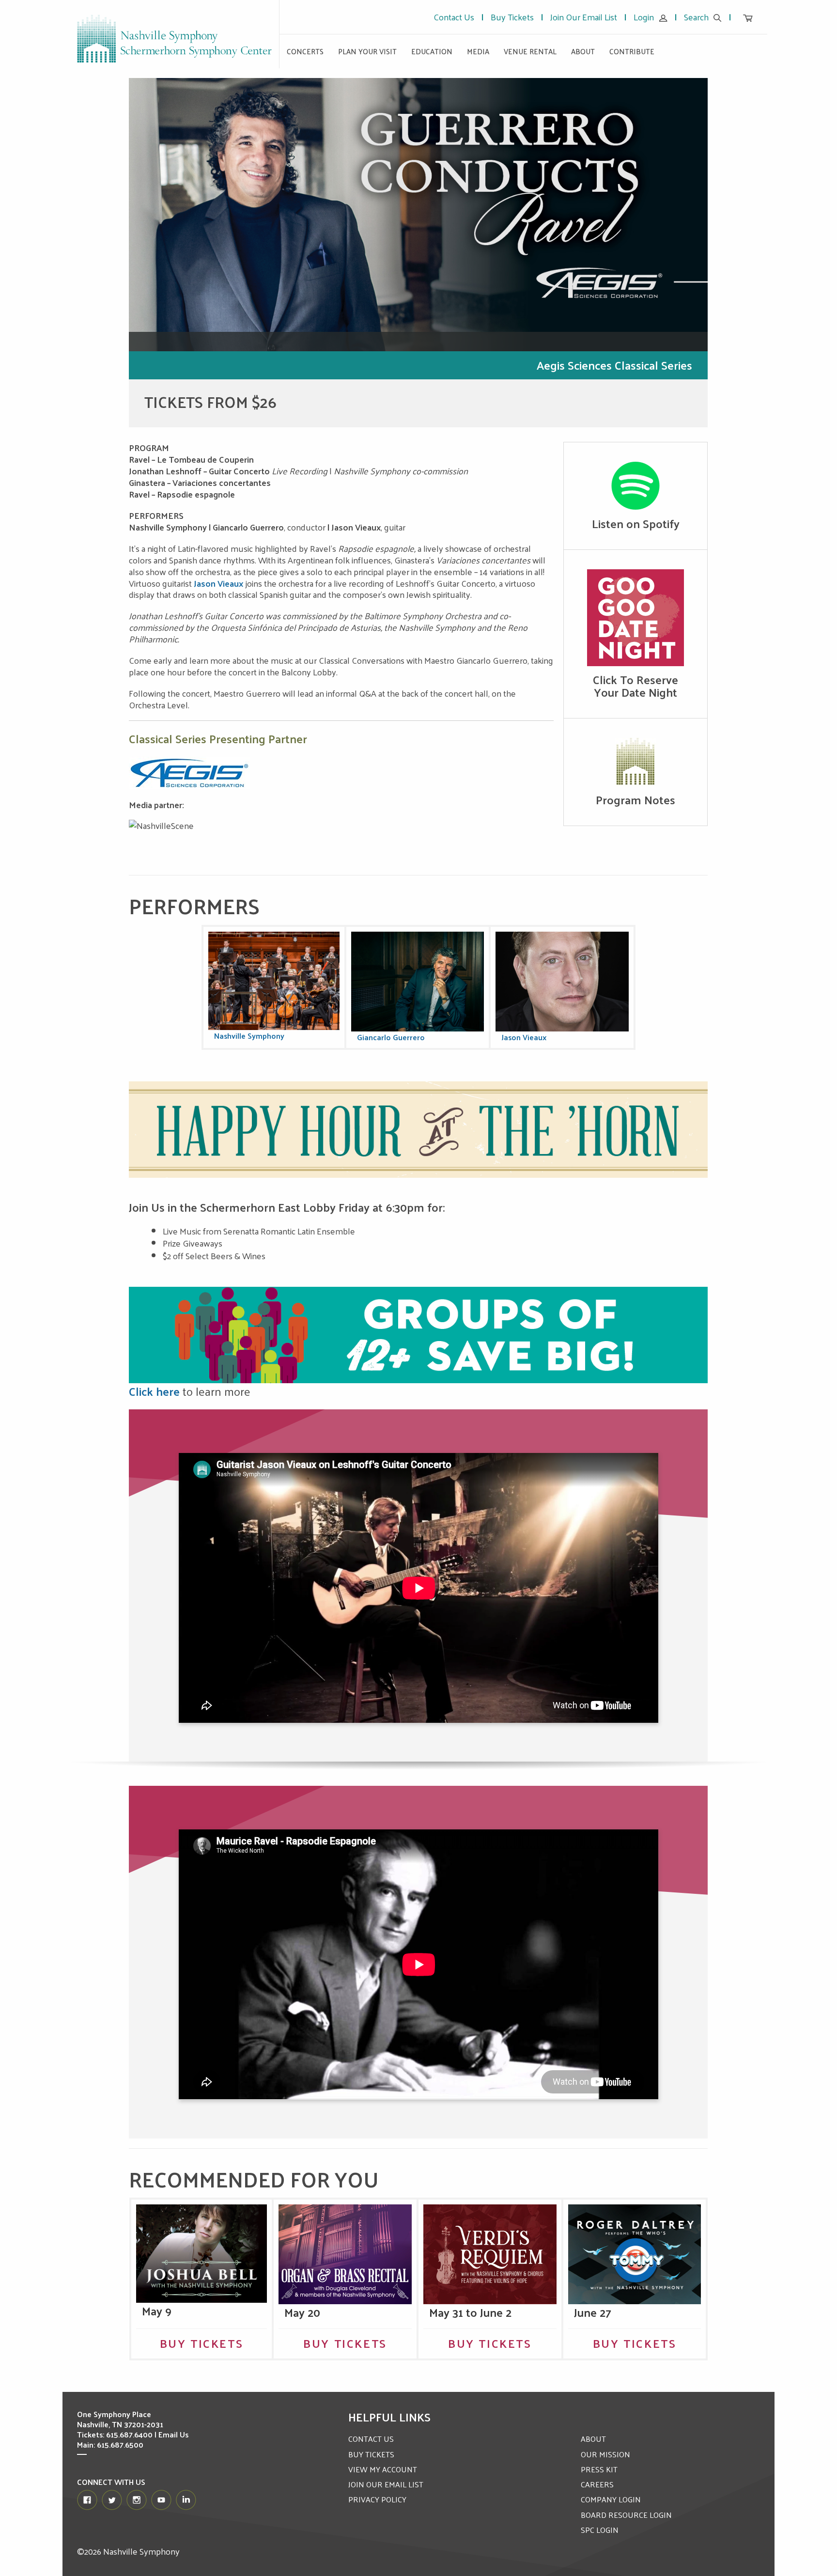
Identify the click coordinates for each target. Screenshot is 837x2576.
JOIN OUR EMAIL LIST (386, 2484)
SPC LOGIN (600, 2530)
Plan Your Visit (367, 51)
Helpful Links (389, 2417)
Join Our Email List (584, 17)
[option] (418, 253)
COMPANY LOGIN (611, 2499)
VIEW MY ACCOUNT (383, 2469)
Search (696, 17)
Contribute (632, 51)
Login (644, 17)
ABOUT (593, 2439)
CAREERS (597, 2484)
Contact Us (454, 17)
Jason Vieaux (218, 583)
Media (478, 51)
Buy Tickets (512, 17)
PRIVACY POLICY (377, 2499)
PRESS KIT (599, 2469)
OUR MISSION (605, 2454)
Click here (154, 1391)
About (583, 51)
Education (432, 51)
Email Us (173, 2434)
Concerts (305, 51)
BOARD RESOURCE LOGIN (626, 2515)
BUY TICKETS (371, 2454)
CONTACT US (371, 2439)
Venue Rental (530, 51)
